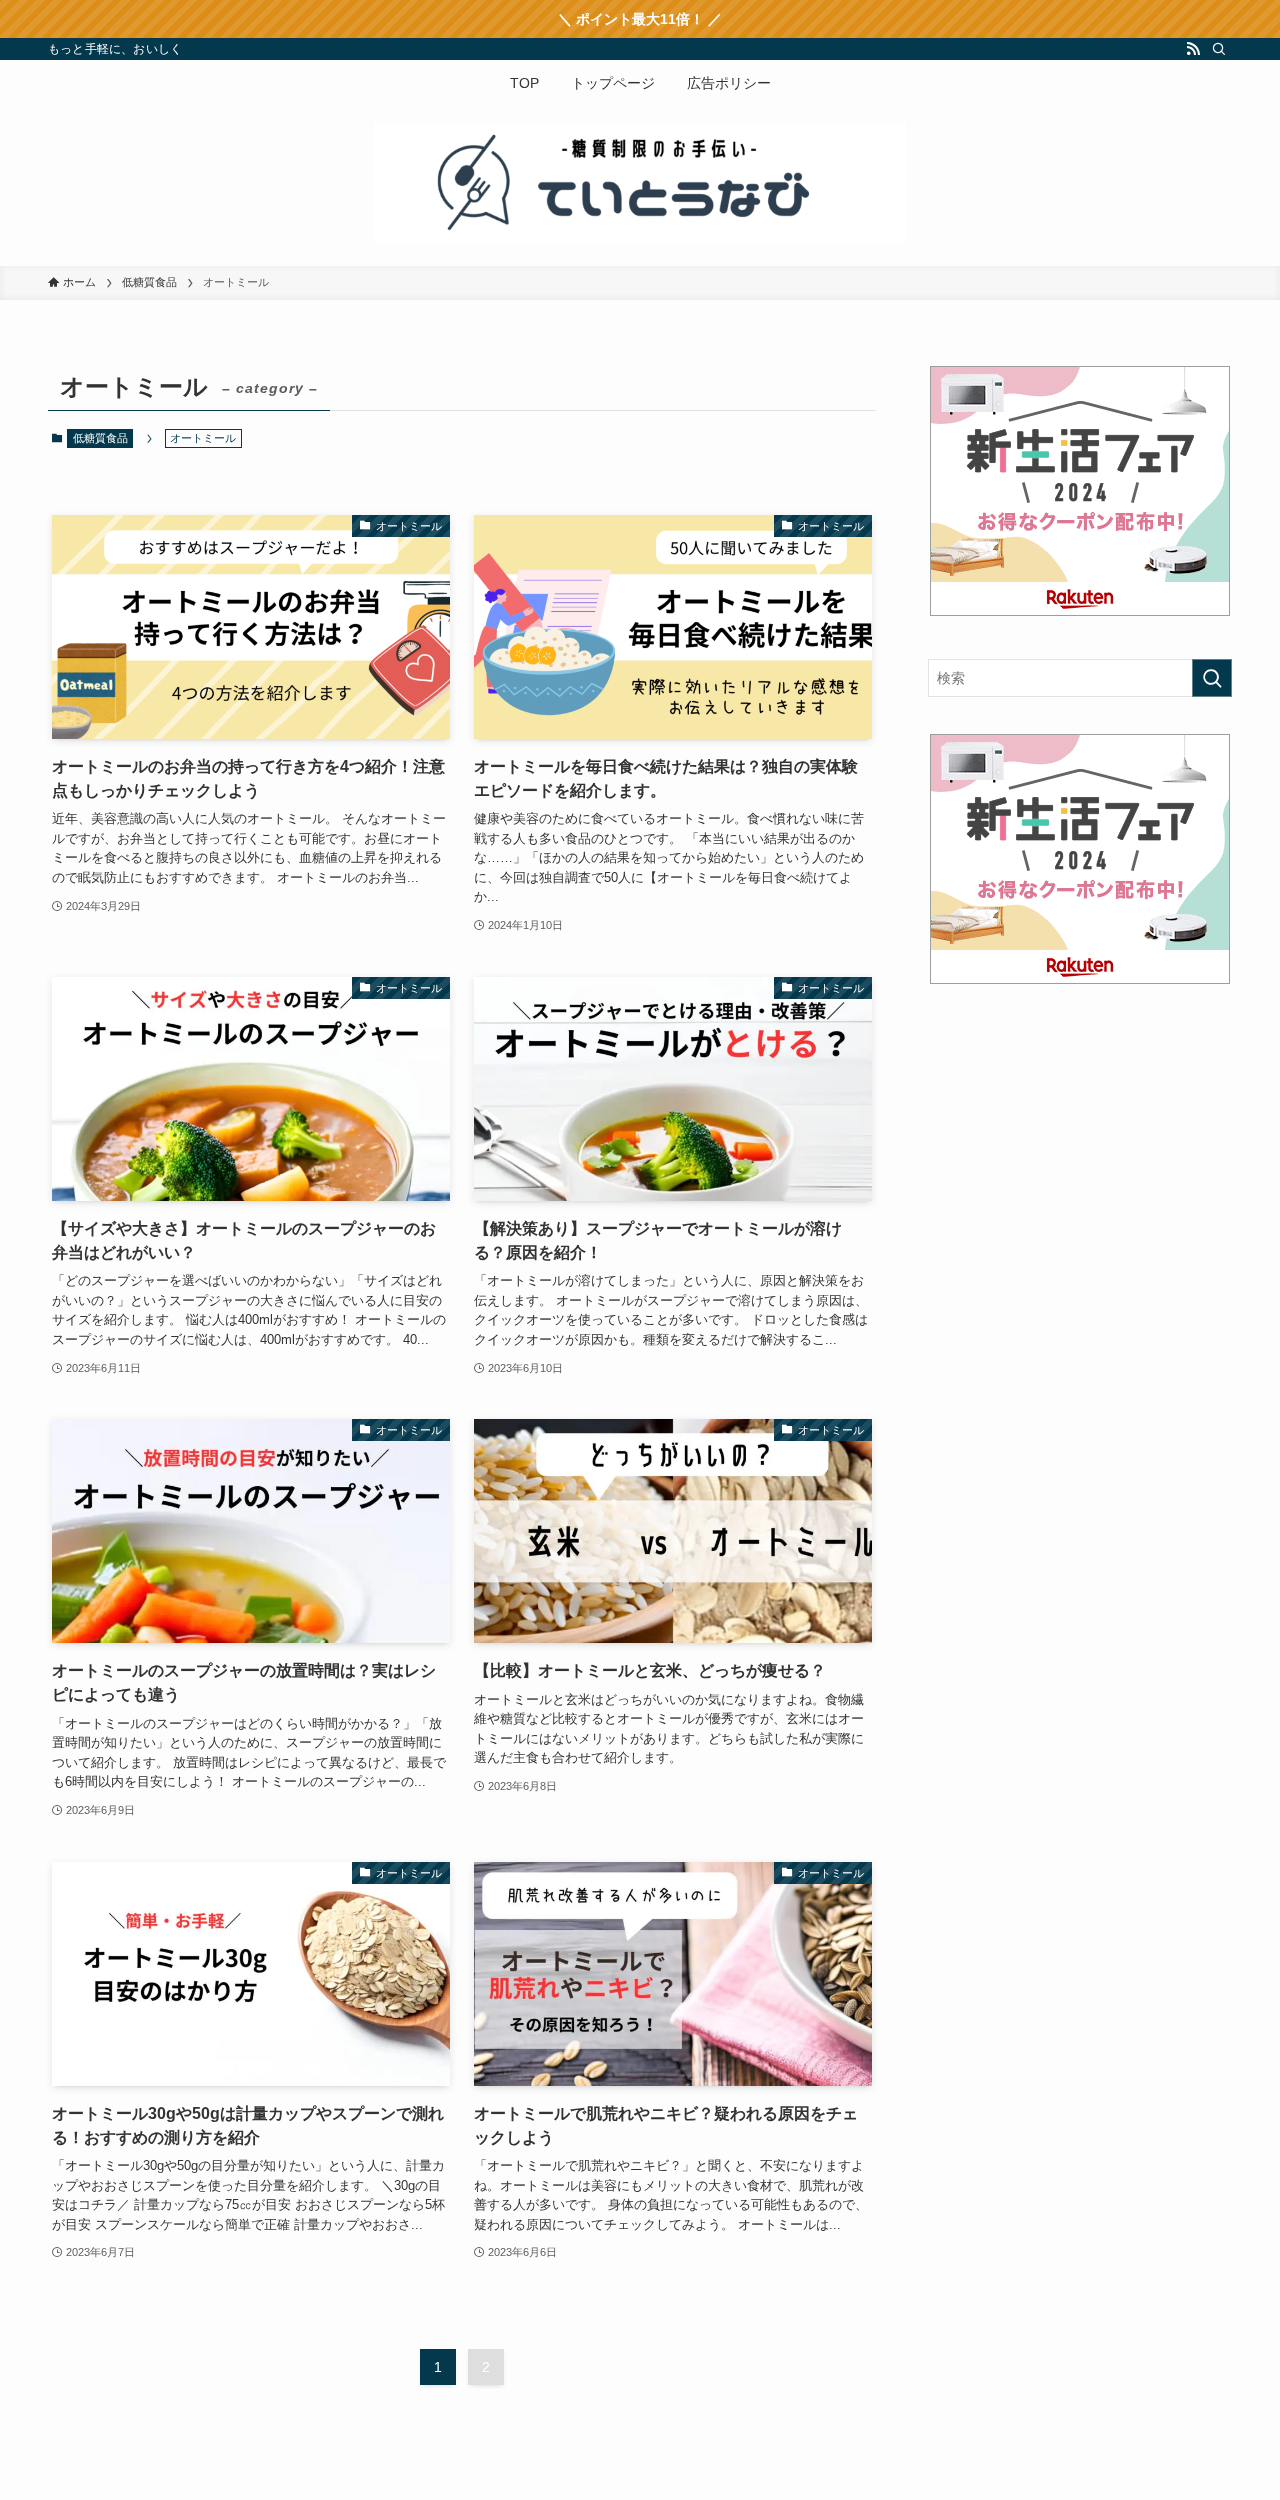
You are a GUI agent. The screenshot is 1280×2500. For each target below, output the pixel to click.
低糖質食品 (100, 438)
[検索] (1219, 49)
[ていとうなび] (640, 182)
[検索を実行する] (1212, 678)
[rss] (1193, 49)
